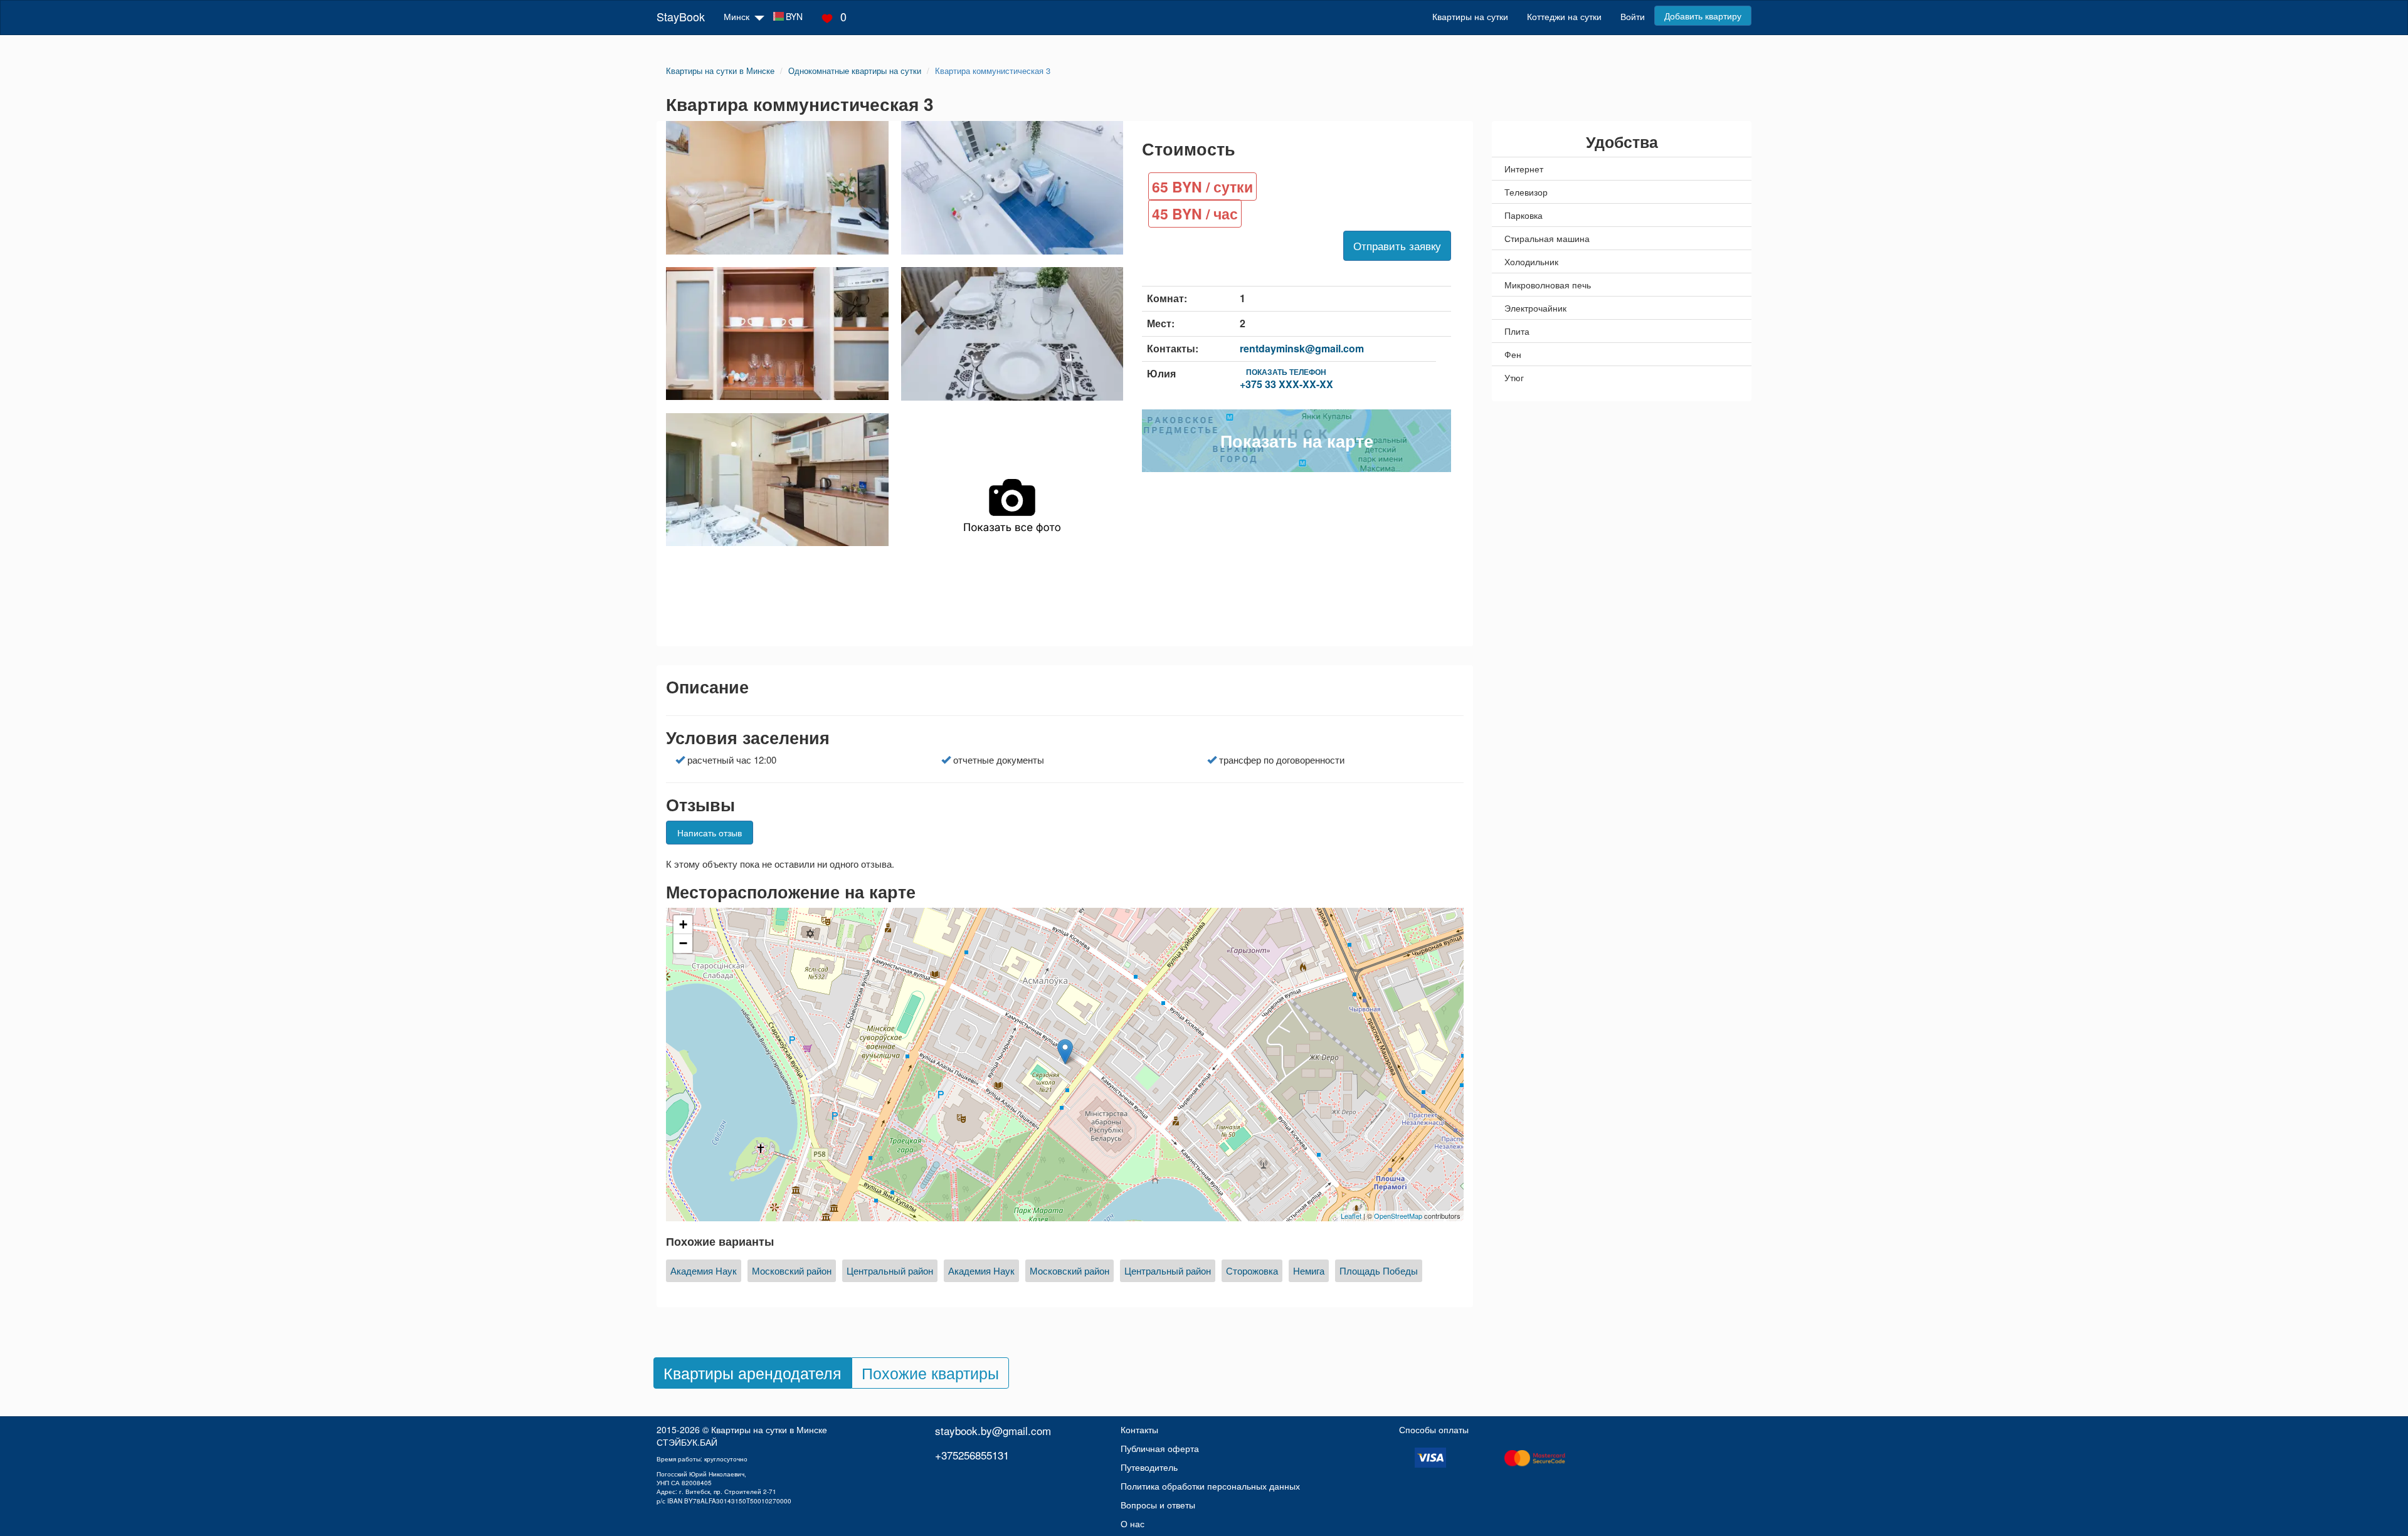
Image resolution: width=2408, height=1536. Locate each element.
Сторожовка (1252, 1270)
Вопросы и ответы (1158, 1505)
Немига (1309, 1270)
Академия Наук (704, 1270)
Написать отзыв (710, 833)
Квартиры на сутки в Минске (769, 1429)
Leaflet (1351, 1216)
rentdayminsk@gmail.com (1302, 348)
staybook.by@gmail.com (993, 1430)
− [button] (683, 943)
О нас (1133, 1523)
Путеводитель (1149, 1467)
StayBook (681, 16)
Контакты (1139, 1429)
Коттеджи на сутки (1564, 16)
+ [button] (683, 924)
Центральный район (890, 1270)
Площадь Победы (1379, 1270)
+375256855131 (972, 1455)
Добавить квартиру (1703, 16)
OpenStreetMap (1398, 1216)
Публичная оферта (1160, 1448)
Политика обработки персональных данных (1210, 1486)
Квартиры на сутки (1470, 16)
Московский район (792, 1270)
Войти (1633, 16)
